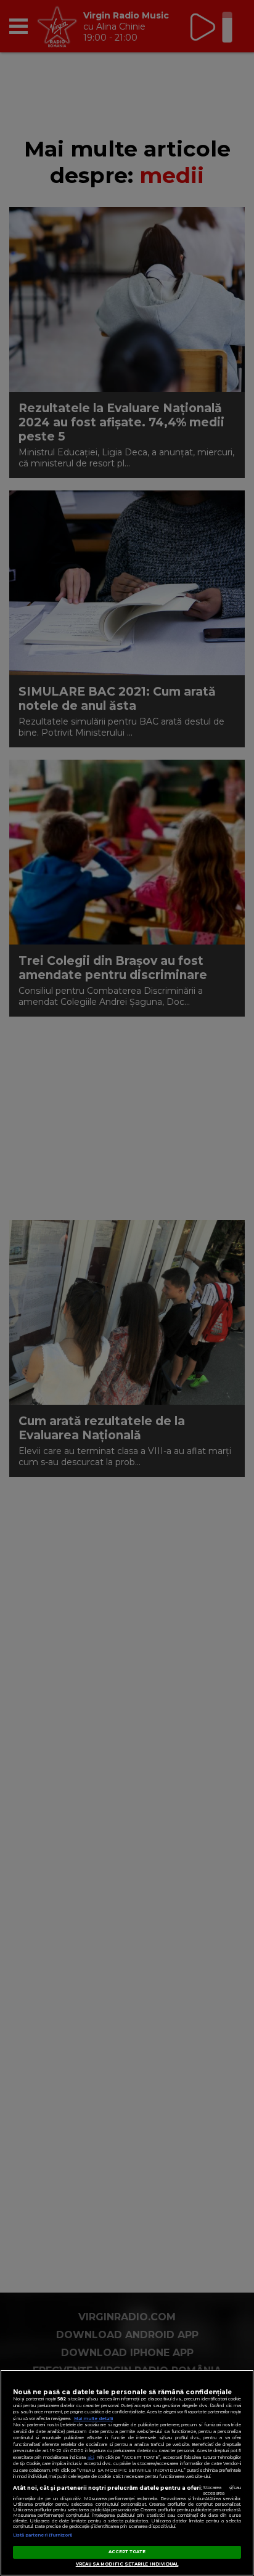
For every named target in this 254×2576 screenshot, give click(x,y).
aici (91, 2457)
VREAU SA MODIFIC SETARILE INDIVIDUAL (127, 2564)
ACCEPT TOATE (127, 2552)
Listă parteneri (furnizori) (43, 2535)
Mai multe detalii (93, 2419)
